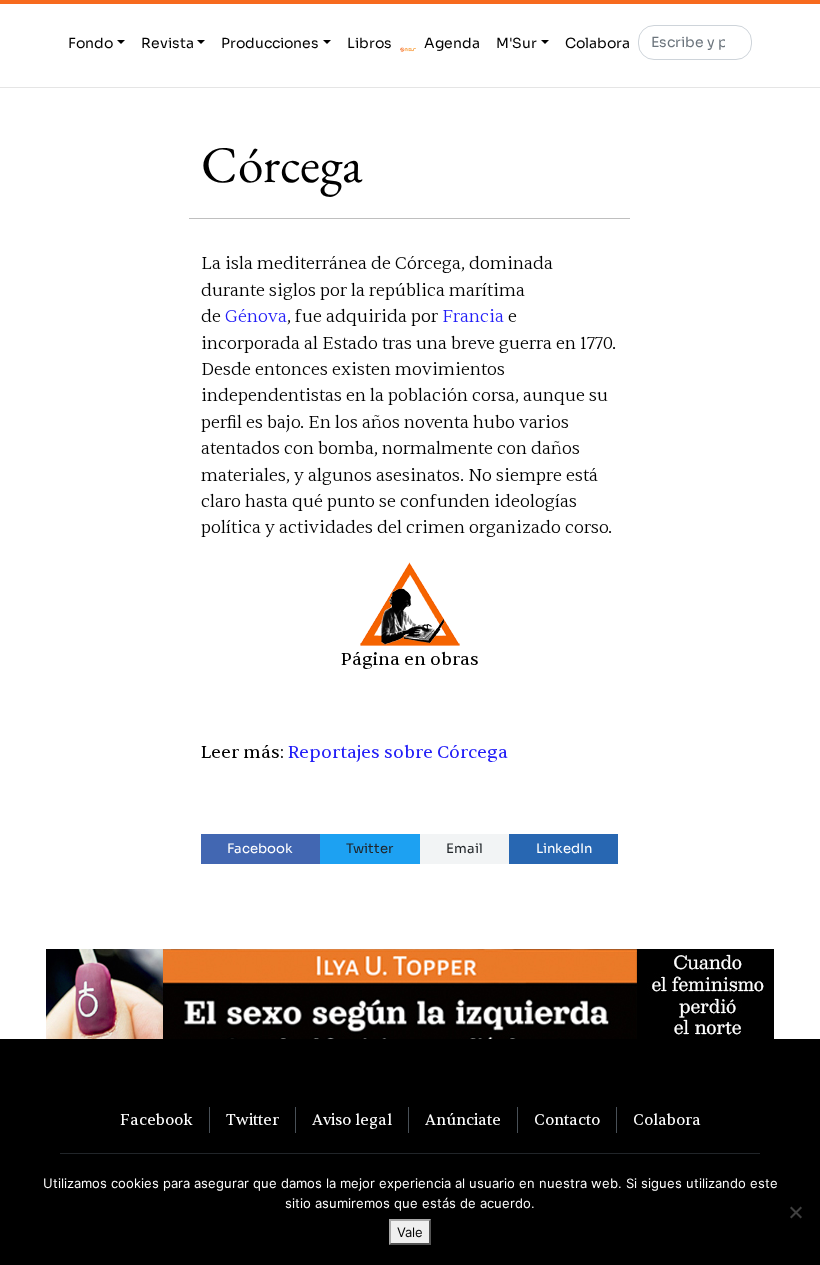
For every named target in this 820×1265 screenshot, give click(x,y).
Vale (410, 1232)
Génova (256, 316)
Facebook (260, 848)
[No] (795, 1212)
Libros (369, 43)
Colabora (597, 43)
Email (464, 848)
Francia (473, 316)
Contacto (567, 1120)
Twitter (369, 848)
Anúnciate (463, 1120)
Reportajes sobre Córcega (398, 752)
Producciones (270, 43)
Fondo (90, 43)
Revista (167, 43)
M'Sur (516, 43)
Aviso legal (352, 1120)
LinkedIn (564, 848)
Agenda (452, 43)
